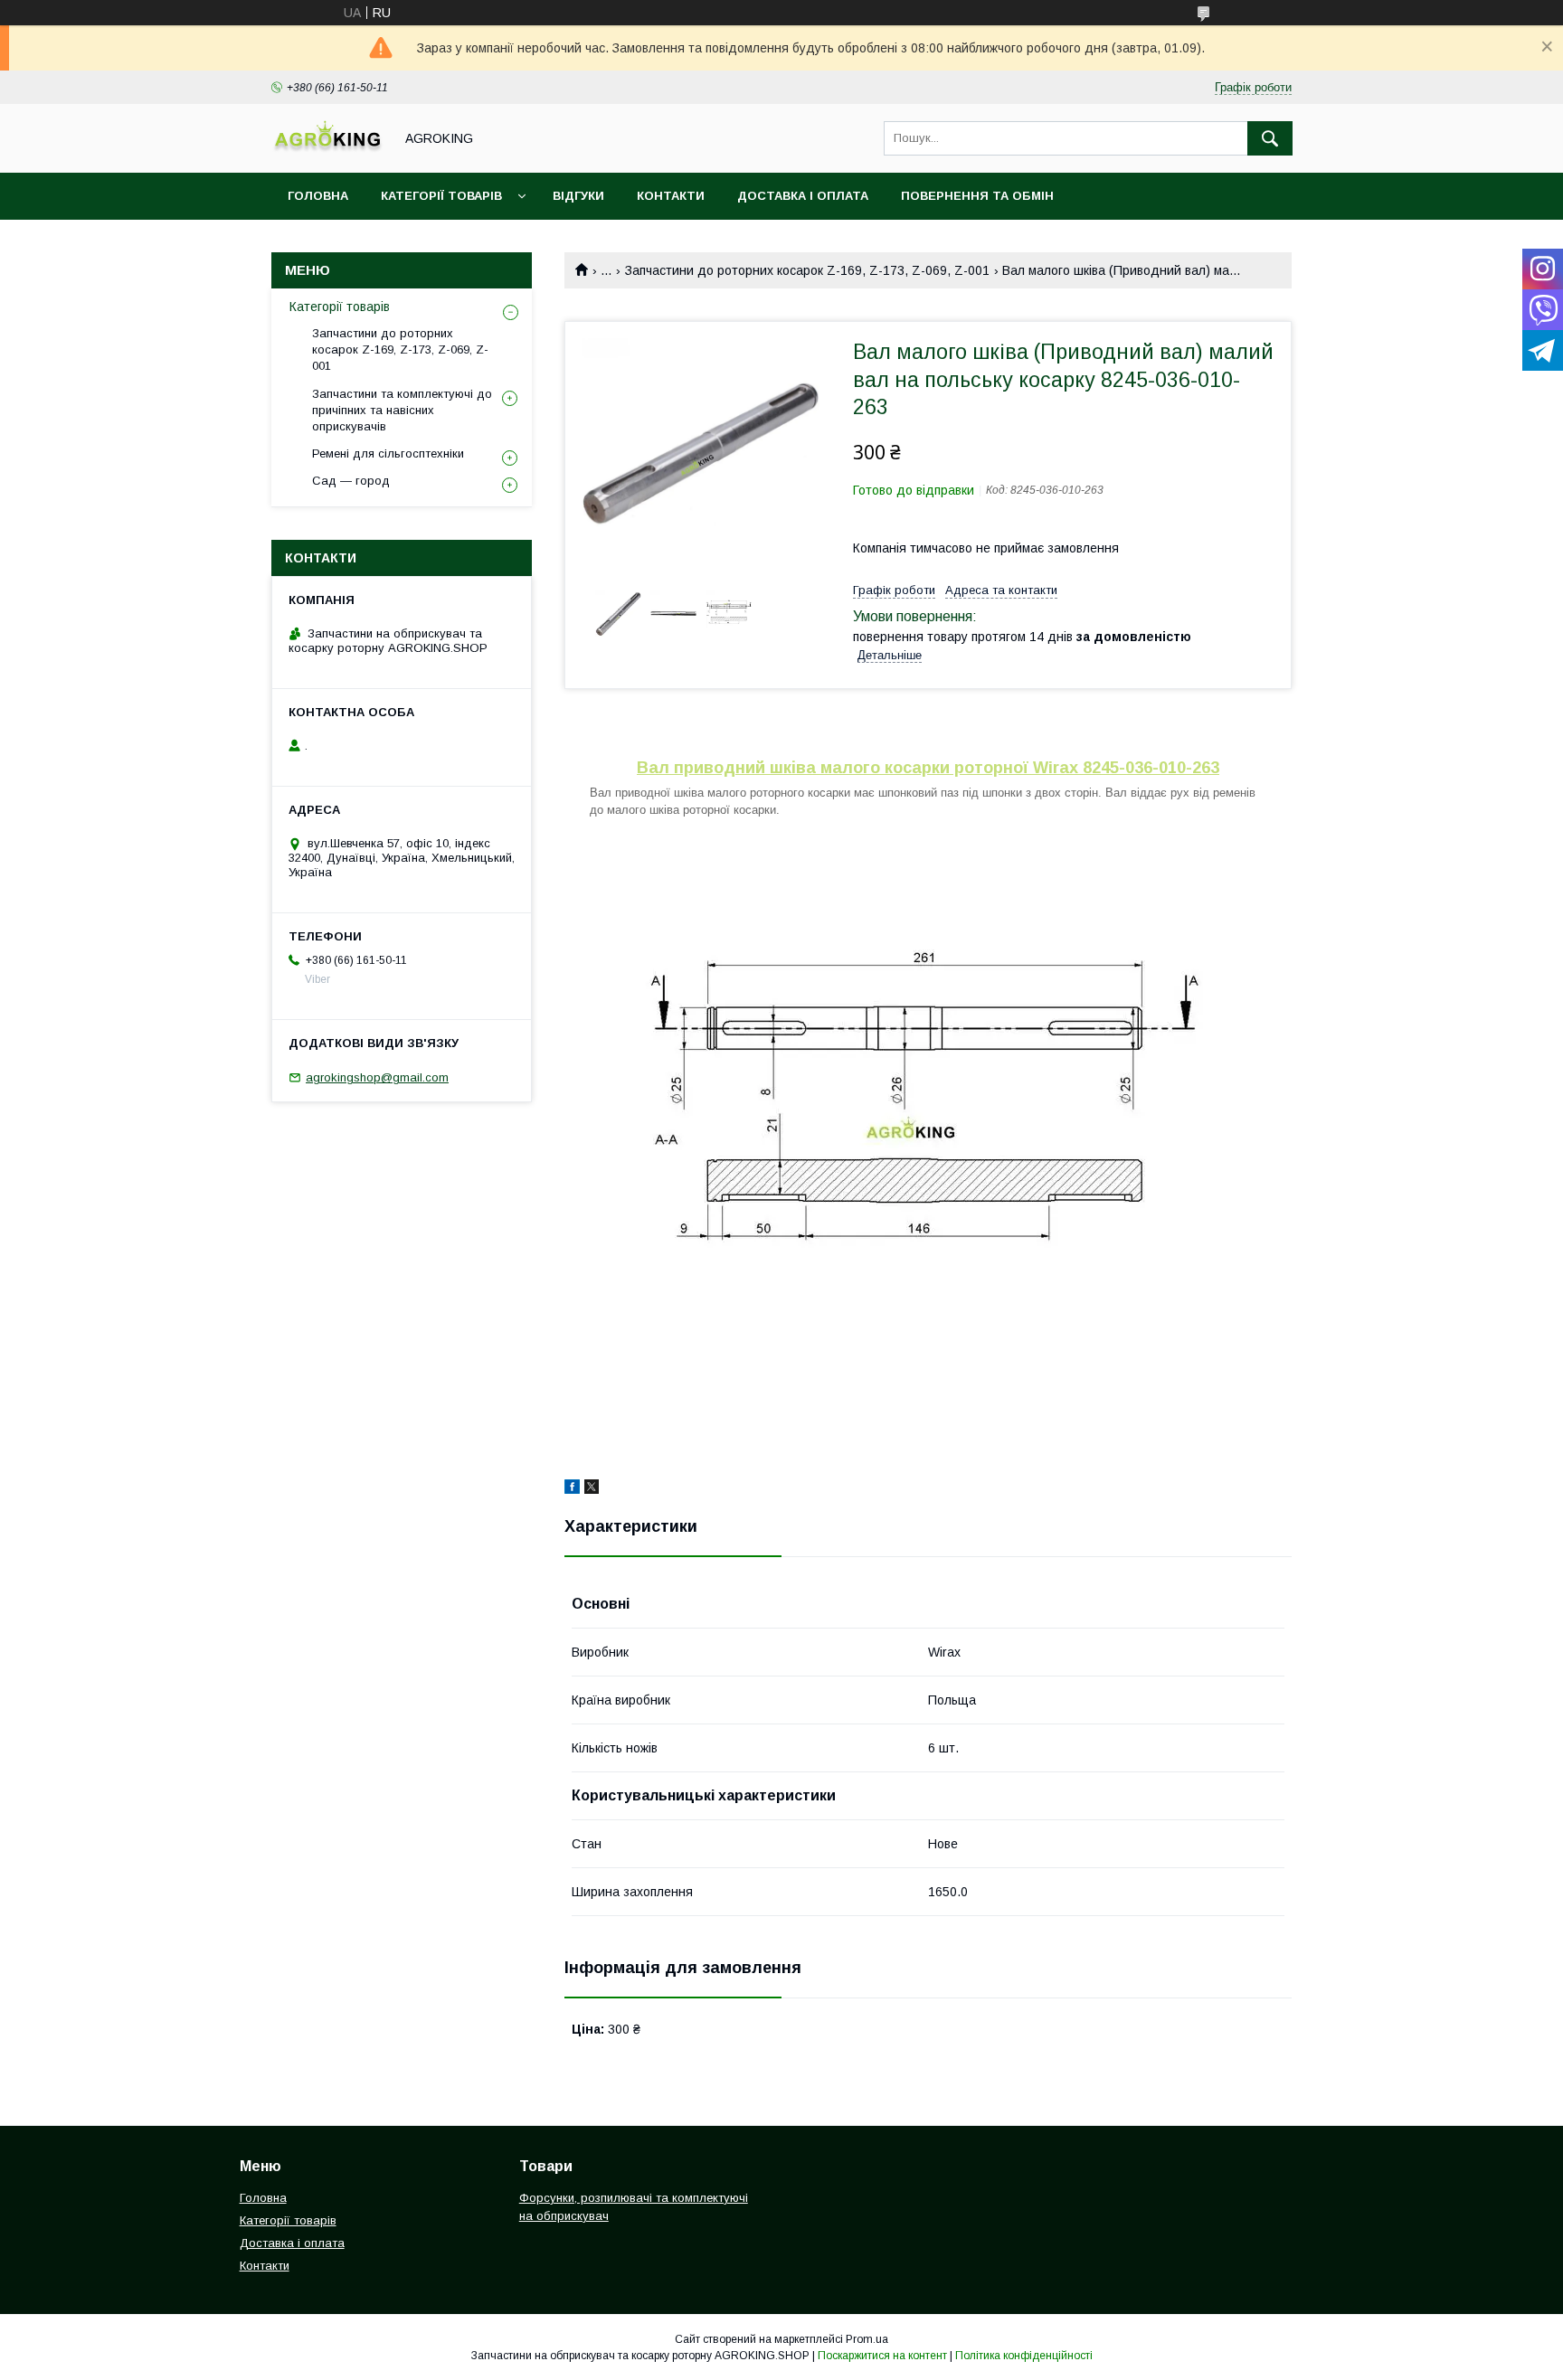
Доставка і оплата (803, 196)
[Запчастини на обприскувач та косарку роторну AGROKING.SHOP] (327, 149)
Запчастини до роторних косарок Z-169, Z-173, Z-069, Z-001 (807, 270)
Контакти (671, 196)
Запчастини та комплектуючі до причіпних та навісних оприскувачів (402, 410)
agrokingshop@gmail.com (377, 1077)
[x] (592, 1489)
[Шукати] (1270, 138)
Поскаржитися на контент (882, 2356)
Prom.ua (867, 2339)
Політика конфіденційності (1024, 2356)
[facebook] (572, 1489)
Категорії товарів (441, 196)
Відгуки (578, 196)
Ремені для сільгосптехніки (388, 453)
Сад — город (351, 481)
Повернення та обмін (977, 196)
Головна (318, 196)
